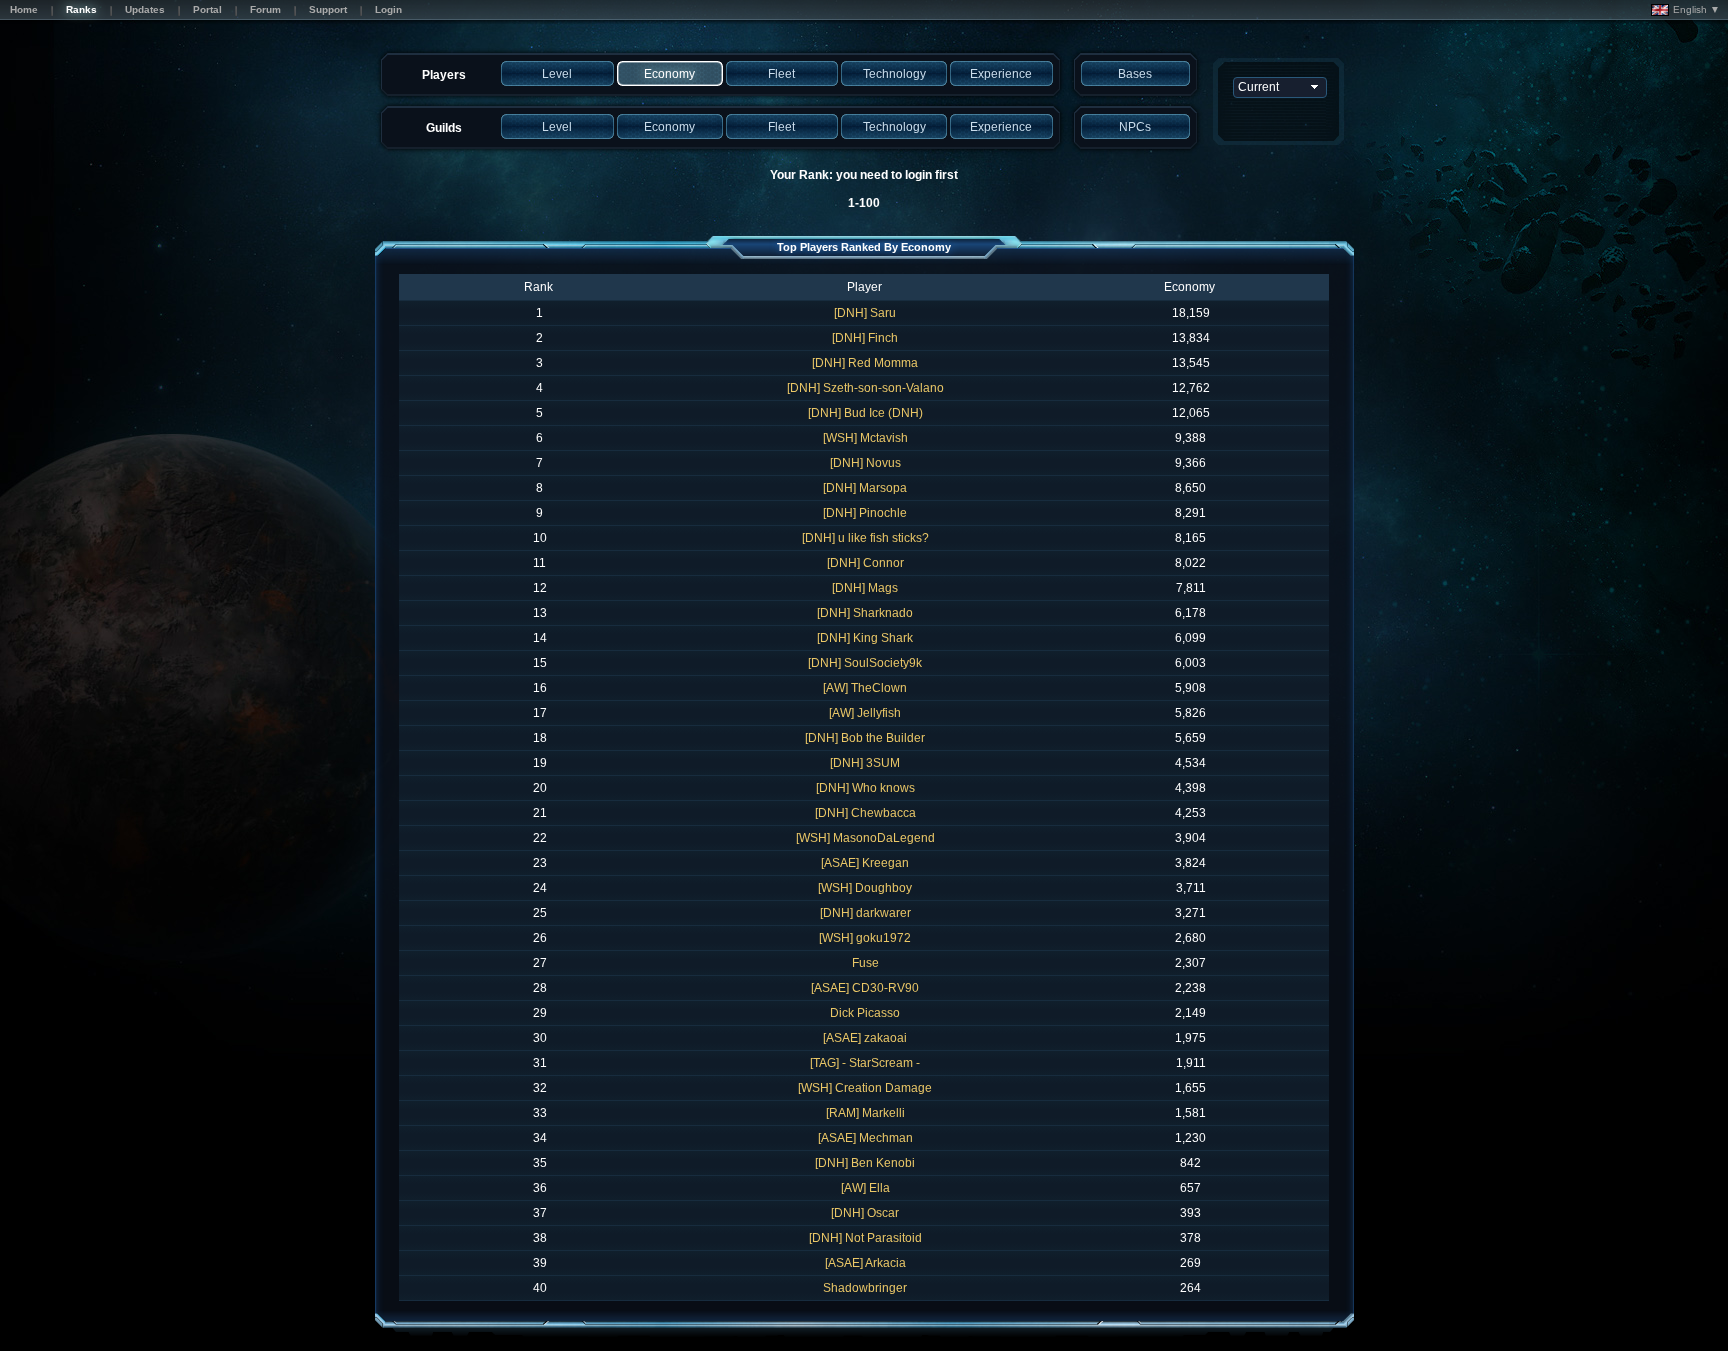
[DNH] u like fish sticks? (865, 538)
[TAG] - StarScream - (865, 1063)
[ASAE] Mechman (865, 1138)
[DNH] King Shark (865, 638)
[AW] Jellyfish (865, 713)
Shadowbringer (865, 1288)
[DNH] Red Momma (865, 363)
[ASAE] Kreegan (865, 863)
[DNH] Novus (865, 463)
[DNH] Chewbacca (865, 813)
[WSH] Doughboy (865, 888)
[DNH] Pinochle (865, 513)
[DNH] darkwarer (865, 913)
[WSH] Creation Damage (865, 1088)
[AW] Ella (865, 1188)
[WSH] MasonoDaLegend (865, 838)
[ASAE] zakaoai (865, 1038)
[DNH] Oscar (865, 1213)
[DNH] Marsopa (865, 488)
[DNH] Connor (865, 563)
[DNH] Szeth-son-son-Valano (865, 388)
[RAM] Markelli (865, 1113)
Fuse (865, 963)
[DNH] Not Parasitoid (865, 1238)
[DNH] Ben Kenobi (865, 1163)
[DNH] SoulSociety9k (865, 663)
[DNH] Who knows (865, 788)
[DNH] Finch (865, 338)
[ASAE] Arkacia (865, 1263)
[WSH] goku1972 (865, 938)
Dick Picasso (865, 1013)
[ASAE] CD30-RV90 (865, 988)
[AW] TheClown (865, 688)
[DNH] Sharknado (865, 613)
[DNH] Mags (865, 588)
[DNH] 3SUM (865, 763)
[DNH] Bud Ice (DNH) (865, 413)
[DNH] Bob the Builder (865, 738)
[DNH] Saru (865, 313)
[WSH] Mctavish (865, 438)
